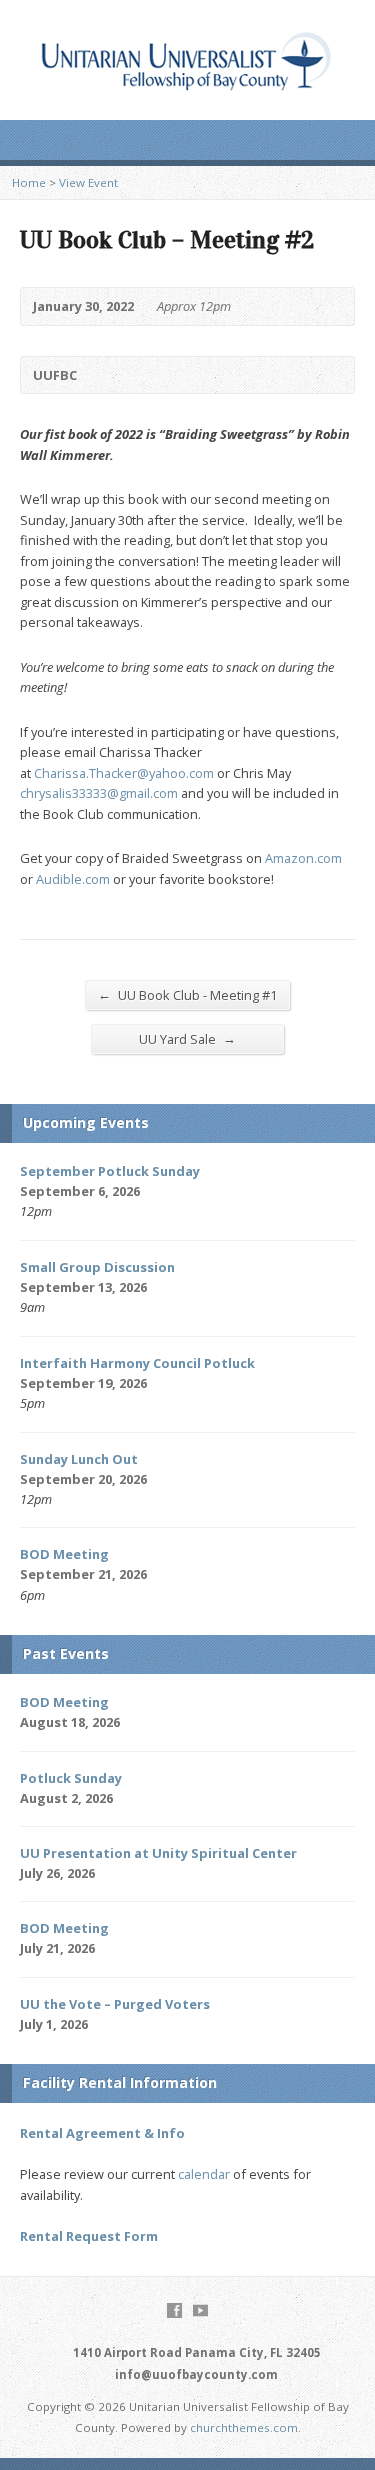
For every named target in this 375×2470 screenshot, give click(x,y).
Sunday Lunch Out (79, 1459)
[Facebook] (174, 2310)
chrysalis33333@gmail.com (99, 793)
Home (29, 182)
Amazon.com (303, 858)
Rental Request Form (89, 2236)
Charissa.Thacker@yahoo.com (125, 773)
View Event (88, 182)
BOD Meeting (64, 1554)
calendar (204, 2174)
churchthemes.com (244, 2427)
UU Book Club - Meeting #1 (187, 994)
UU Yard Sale (187, 1038)
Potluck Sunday (71, 1778)
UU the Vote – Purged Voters (115, 2004)
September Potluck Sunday (110, 1171)
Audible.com (73, 879)
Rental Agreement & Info (102, 2133)
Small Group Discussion (97, 1267)
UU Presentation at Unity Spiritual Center (158, 1853)
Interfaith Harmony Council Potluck (137, 1363)
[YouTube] (200, 2310)
